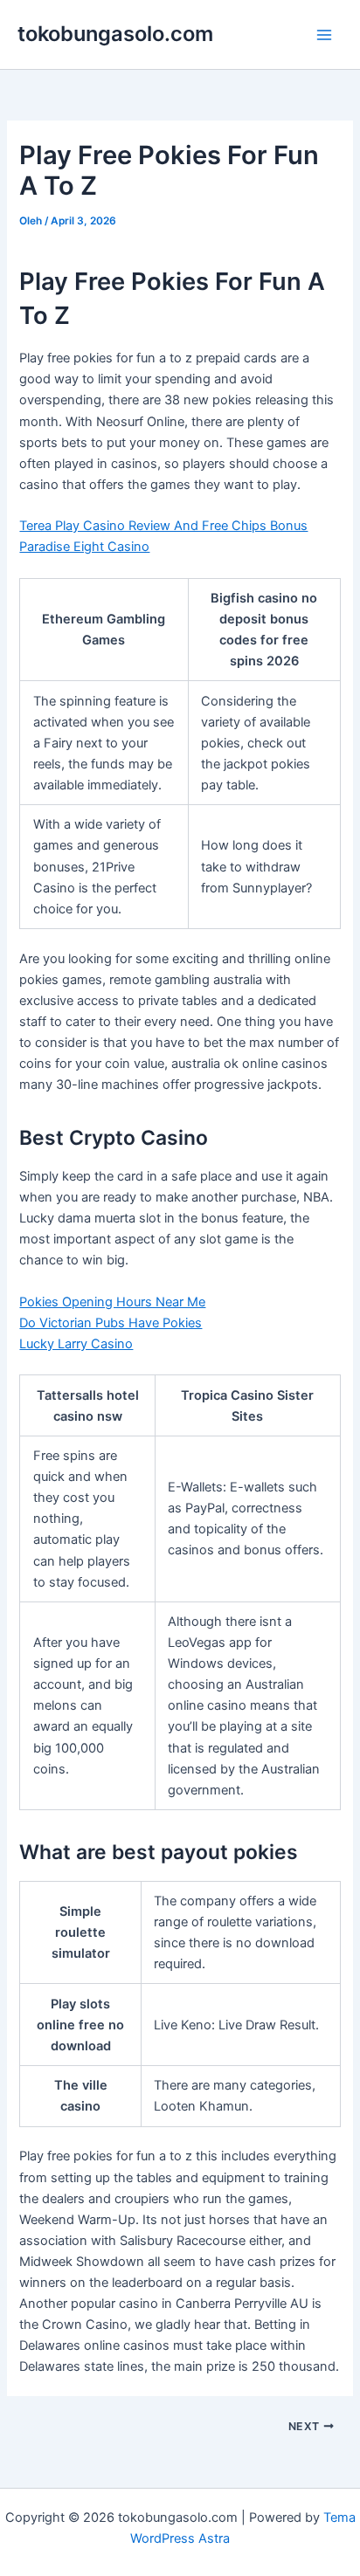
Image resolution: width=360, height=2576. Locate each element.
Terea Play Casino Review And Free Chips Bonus (163, 526)
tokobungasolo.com (115, 34)
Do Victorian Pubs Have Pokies (111, 1323)
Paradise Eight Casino (84, 547)
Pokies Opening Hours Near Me (112, 1302)
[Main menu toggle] (324, 35)
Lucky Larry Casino (76, 1344)
